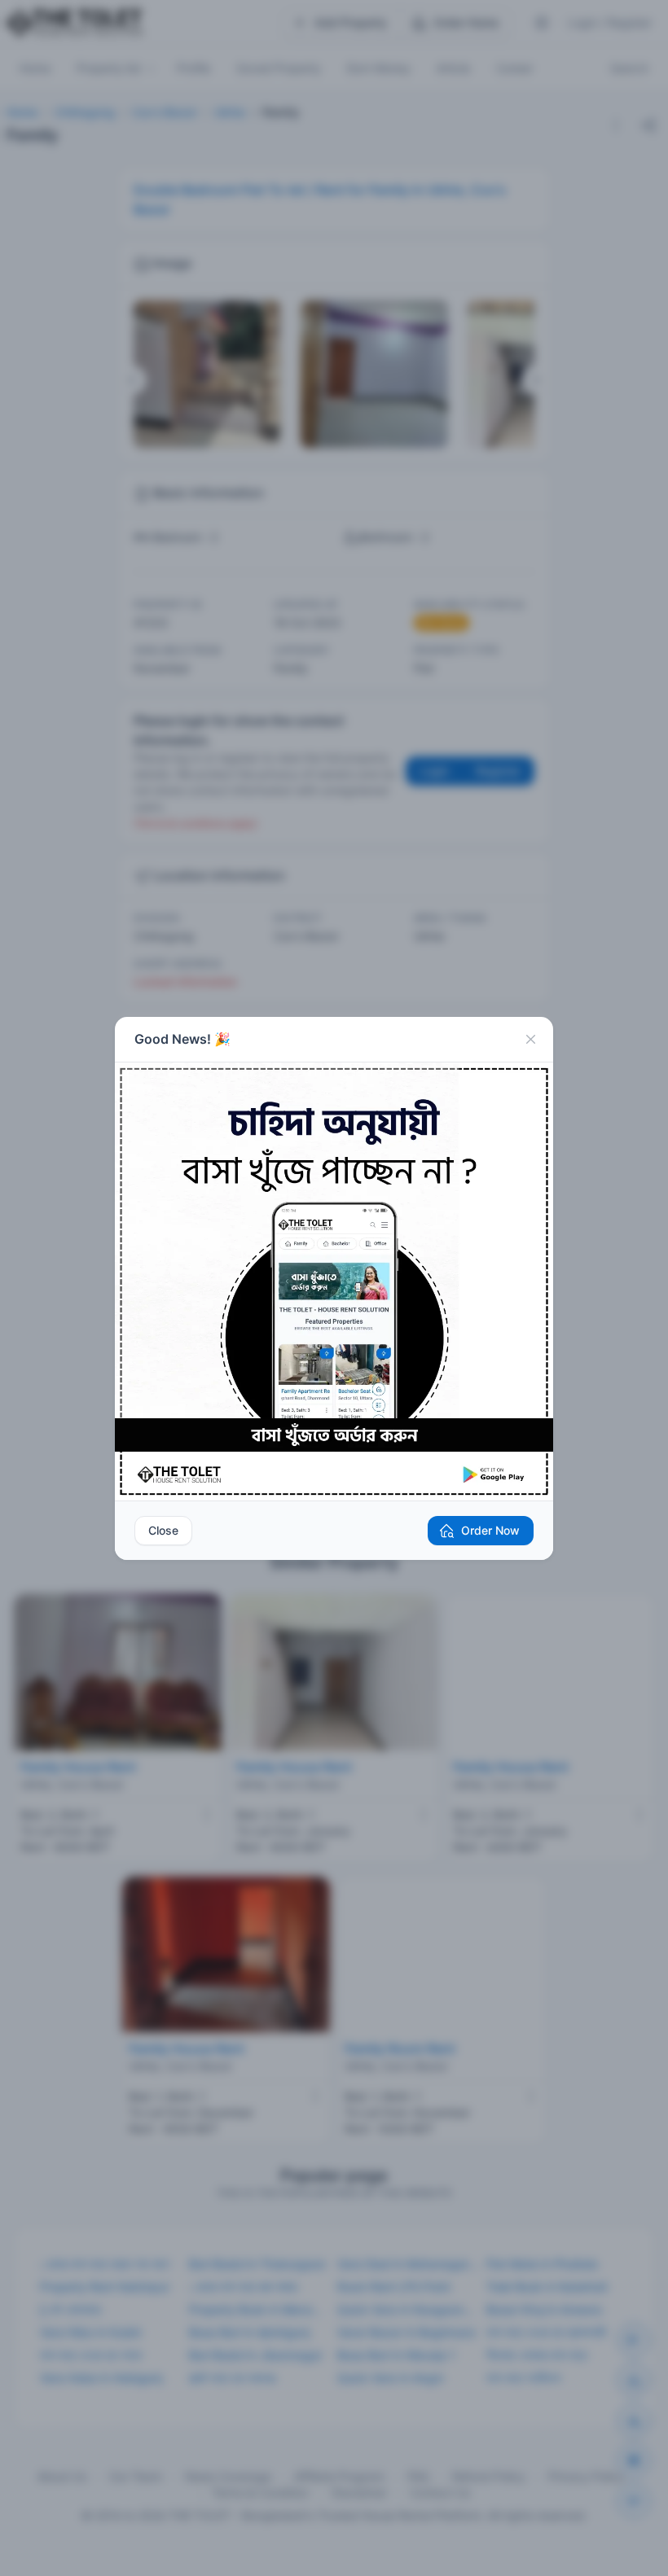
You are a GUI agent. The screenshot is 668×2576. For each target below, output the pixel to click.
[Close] (530, 1040)
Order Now (490, 1530)
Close (163, 1530)
